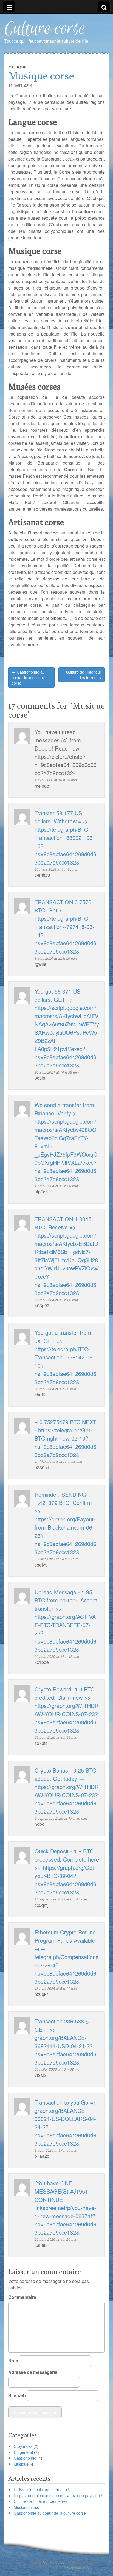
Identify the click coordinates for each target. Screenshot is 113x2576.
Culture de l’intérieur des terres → (84, 675)
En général (23, 2452)
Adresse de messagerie (33, 2372)
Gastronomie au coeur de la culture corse (50, 2513)
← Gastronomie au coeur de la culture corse (28, 677)
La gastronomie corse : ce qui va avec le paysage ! (58, 2495)
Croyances (23, 2446)
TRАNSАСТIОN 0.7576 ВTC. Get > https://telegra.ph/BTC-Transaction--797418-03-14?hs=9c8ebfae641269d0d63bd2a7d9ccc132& (65, 927)
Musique (17, 67)
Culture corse (45, 29)
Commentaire (22, 2297)
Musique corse (26, 2507)
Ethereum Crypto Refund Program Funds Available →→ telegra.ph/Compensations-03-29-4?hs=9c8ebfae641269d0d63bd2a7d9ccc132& (67, 1957)
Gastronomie (25, 2458)
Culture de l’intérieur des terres (41, 2501)
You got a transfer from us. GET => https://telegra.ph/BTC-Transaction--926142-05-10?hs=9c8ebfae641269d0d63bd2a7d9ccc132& (65, 1357)
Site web (17, 2395)
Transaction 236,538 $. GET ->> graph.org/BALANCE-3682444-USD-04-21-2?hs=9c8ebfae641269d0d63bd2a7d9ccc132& (65, 2042)
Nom (13, 2361)
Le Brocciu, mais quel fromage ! (41, 2489)
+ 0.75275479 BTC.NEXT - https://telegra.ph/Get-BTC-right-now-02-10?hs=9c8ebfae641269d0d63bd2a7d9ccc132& (65, 1438)
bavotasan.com (77, 2568)
